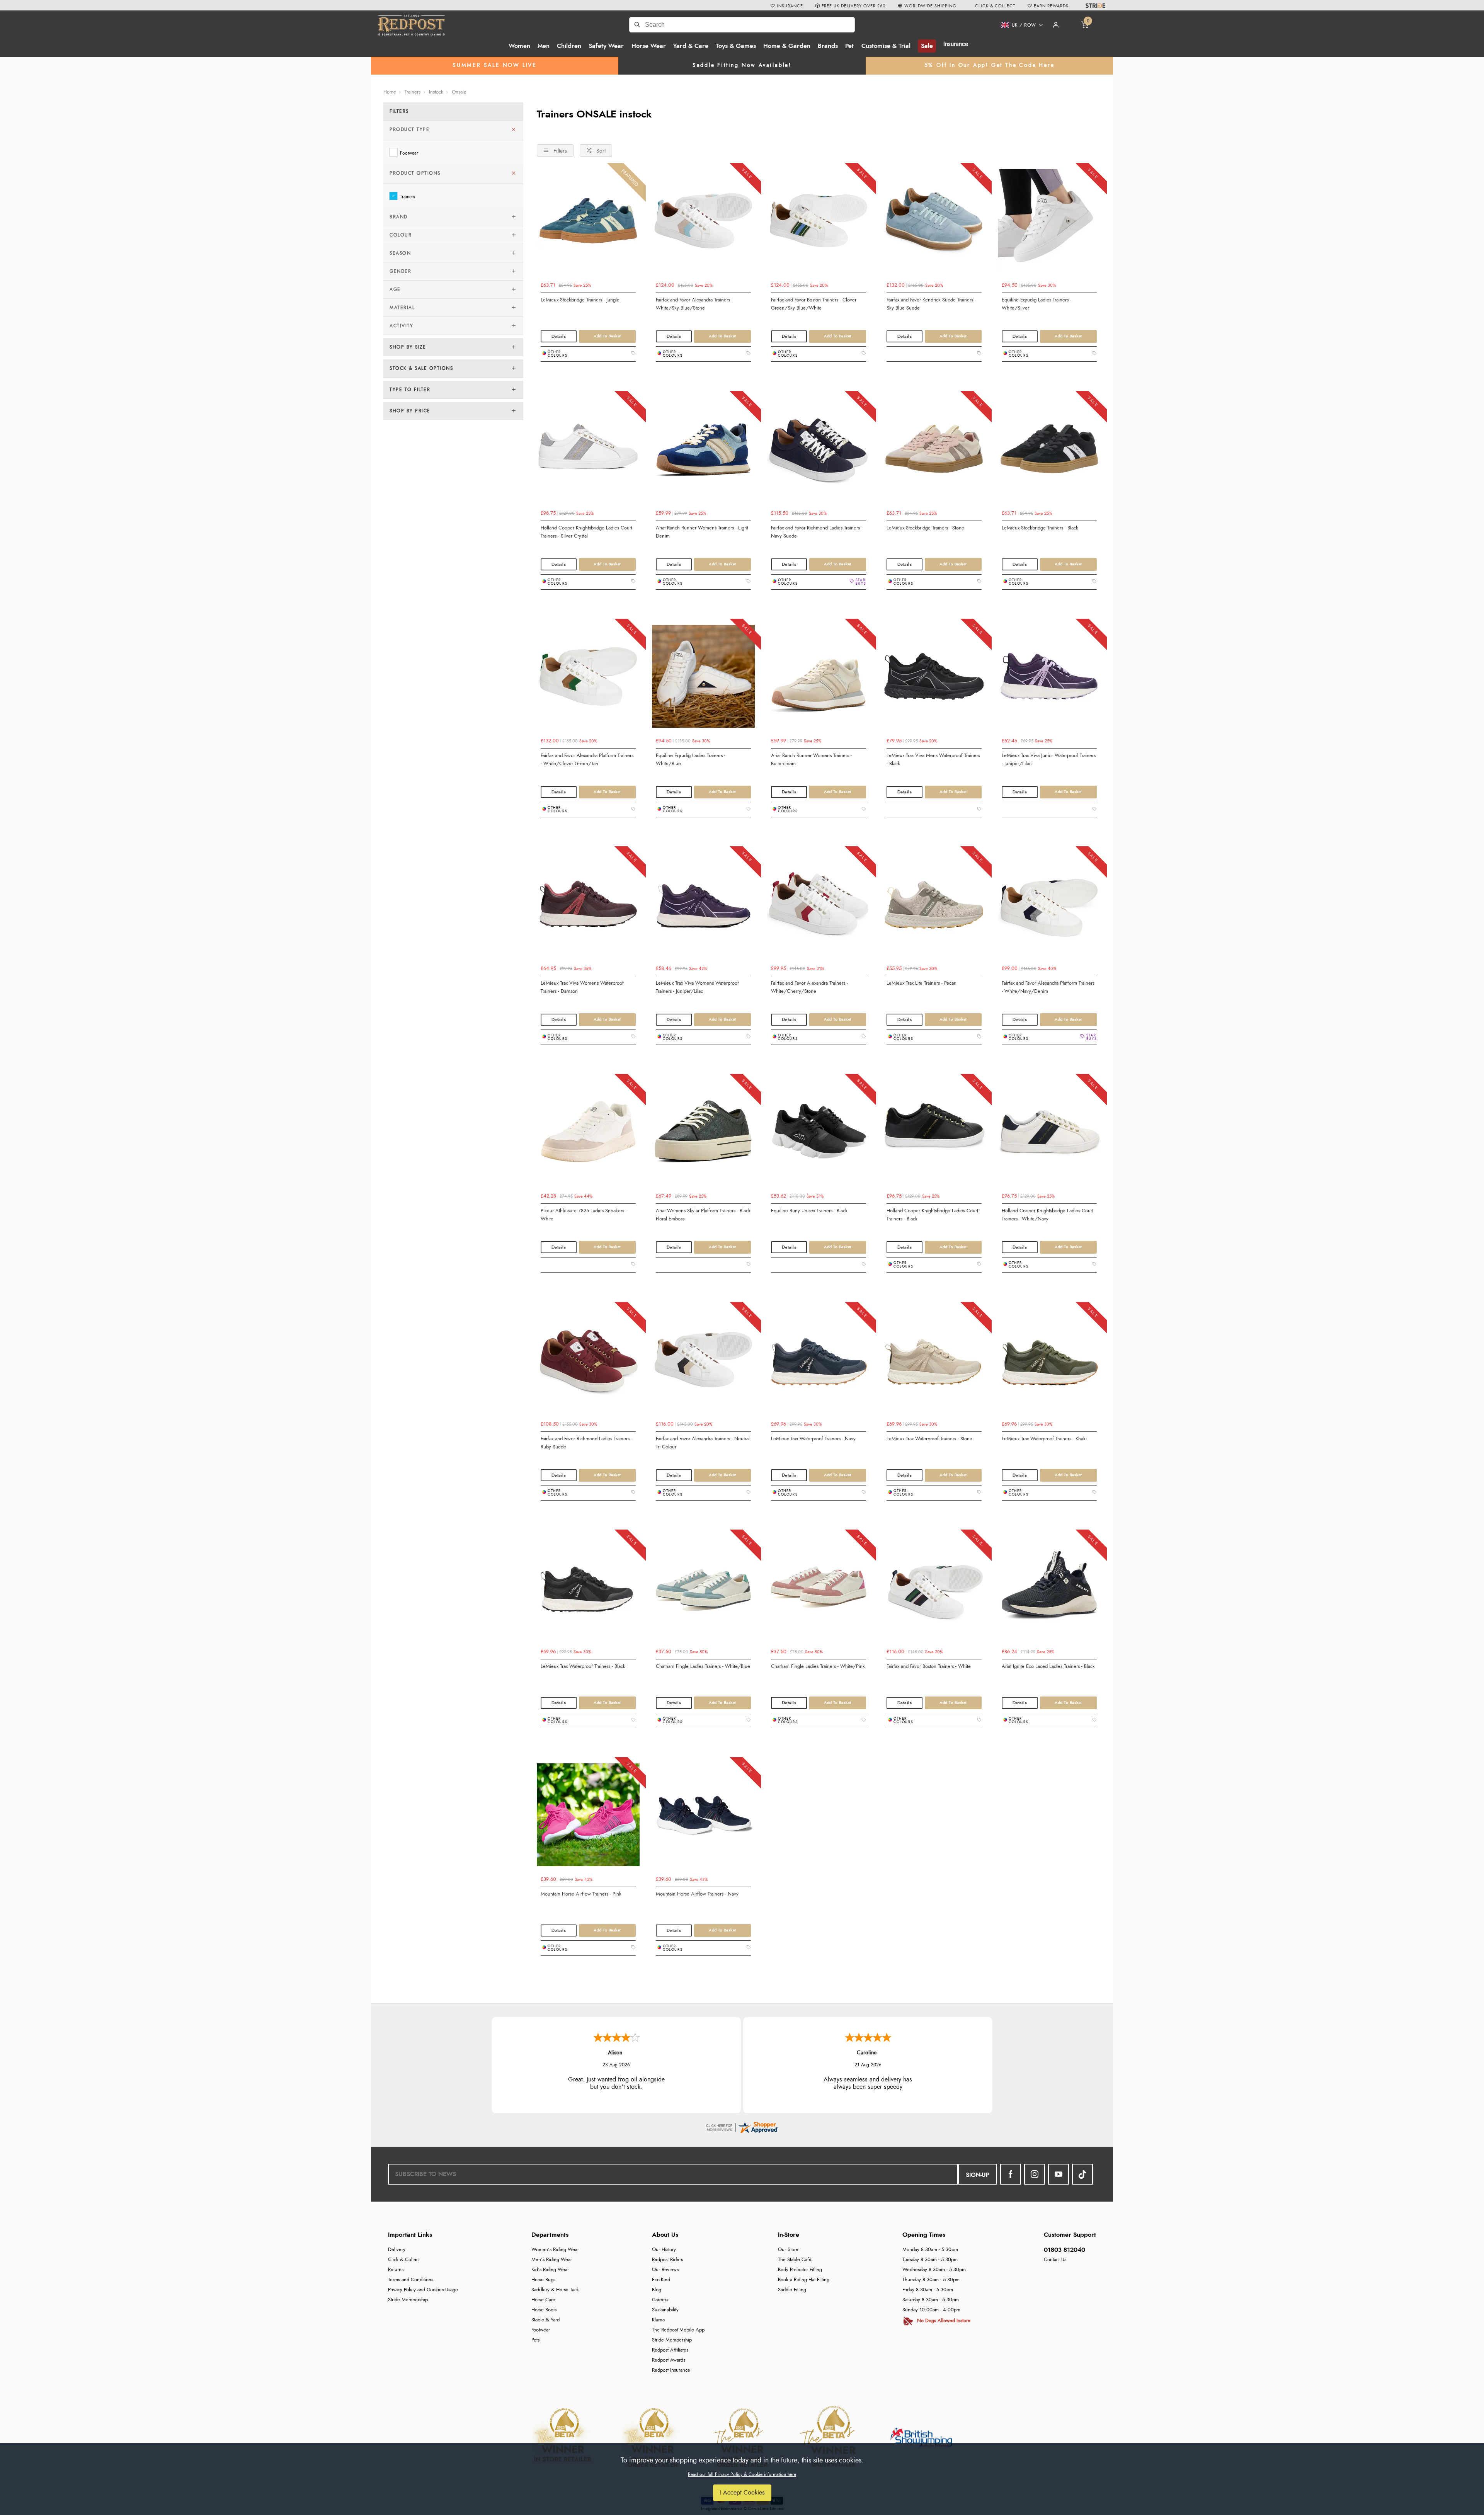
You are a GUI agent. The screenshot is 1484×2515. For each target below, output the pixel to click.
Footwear (409, 153)
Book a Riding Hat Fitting (804, 2280)
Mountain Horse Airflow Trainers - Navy (697, 1894)
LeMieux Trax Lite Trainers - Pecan (922, 983)
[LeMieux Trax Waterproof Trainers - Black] (588, 1590)
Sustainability (665, 2310)
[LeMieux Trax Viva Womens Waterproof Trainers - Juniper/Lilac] (703, 907)
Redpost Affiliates (670, 2350)
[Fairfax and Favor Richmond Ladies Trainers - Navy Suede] (819, 452)
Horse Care (543, 2300)
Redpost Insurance (671, 2370)
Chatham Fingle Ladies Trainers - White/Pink (818, 1666)
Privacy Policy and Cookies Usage (423, 2290)
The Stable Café (795, 2260)
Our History (664, 2250)
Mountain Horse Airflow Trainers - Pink (581, 1894)
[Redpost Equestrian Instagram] (1035, 2174)
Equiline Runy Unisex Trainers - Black (809, 1211)
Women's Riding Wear (555, 2250)
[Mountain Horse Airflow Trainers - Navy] (703, 1818)
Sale (927, 46)
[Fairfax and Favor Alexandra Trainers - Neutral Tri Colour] (703, 1363)
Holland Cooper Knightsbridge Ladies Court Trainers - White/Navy (1047, 1215)
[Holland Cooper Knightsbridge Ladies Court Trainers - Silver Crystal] (588, 452)
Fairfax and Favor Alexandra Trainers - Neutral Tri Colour (703, 1443)
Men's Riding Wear (552, 2260)
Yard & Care (691, 46)
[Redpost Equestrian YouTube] (1059, 2174)
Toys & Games (736, 46)
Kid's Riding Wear (550, 2270)
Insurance (956, 44)
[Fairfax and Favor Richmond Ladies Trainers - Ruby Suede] (588, 1363)
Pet (849, 46)
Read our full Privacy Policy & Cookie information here (742, 2474)
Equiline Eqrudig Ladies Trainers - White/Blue (691, 760)
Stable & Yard (545, 2320)
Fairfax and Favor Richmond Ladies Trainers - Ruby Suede (586, 1443)
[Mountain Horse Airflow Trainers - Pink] (588, 1818)
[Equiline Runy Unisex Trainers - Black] (819, 1135)
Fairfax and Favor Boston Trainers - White (929, 1666)
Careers (660, 2300)
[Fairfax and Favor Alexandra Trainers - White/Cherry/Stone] (819, 907)
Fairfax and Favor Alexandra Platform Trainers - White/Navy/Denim (1048, 987)
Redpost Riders (667, 2260)
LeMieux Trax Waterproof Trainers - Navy (813, 1439)
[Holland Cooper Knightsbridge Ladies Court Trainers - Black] (934, 1135)
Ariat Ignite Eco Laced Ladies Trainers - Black (1048, 1666)
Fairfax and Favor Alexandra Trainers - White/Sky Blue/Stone (694, 304)
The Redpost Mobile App (678, 2330)
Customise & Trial (886, 46)
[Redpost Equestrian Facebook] (1011, 2174)
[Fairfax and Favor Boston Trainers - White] (934, 1590)
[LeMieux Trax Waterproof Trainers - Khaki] (1049, 1363)
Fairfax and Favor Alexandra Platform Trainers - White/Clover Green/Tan (587, 760)
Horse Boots (544, 2310)
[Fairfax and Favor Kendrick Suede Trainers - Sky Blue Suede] (934, 224)
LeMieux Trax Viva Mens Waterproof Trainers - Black (933, 760)
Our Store (788, 2250)
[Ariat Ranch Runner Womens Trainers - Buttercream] (819, 679)
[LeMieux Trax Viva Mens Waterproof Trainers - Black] (934, 679)
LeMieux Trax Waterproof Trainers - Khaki (1044, 1439)
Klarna (658, 2320)
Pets (535, 2340)
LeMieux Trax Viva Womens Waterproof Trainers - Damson (582, 987)
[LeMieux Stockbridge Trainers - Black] (1049, 452)
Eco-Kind (661, 2280)
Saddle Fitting (792, 2290)
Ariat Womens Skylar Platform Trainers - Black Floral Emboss (703, 1215)
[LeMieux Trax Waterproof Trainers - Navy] (819, 1363)
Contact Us (1055, 2260)
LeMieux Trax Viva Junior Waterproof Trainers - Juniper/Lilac (1049, 760)
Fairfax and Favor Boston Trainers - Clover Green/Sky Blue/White (814, 304)
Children (569, 46)
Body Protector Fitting (800, 2270)
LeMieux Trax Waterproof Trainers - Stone (929, 1439)
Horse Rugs (543, 2280)
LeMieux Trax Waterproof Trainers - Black (583, 1666)
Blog (657, 2290)
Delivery (397, 2250)
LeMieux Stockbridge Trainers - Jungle (580, 300)
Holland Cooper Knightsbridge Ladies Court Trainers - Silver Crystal (586, 532)
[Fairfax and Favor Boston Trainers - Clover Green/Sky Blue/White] (819, 224)
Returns (396, 2270)
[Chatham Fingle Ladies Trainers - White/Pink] (819, 1590)
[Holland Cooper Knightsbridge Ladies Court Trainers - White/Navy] (1049, 1135)
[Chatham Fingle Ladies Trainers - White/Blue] (703, 1590)
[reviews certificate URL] (742, 2126)
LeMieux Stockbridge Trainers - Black (1040, 528)
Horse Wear (649, 46)
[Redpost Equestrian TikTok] (1082, 2174)
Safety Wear (606, 46)
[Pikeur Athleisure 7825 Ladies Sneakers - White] (588, 1135)
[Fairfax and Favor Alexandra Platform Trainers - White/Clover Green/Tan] (588, 679)
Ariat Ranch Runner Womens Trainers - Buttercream (811, 760)
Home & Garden (787, 46)
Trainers (408, 197)
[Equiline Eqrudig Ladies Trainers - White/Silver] (1049, 224)
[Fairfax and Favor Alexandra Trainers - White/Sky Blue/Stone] (703, 224)
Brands (828, 46)
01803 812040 (1064, 2250)
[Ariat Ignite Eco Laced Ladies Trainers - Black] (1049, 1590)
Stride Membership (408, 2300)
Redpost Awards (669, 2360)
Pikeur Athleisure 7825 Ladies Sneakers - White (584, 1215)
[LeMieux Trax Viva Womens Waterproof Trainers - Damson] (588, 907)
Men (544, 46)
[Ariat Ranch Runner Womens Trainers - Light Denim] (703, 452)
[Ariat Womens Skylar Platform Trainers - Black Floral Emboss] (703, 1135)
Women (519, 46)
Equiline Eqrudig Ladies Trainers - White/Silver (1036, 304)
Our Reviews (665, 2270)
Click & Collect (404, 2260)
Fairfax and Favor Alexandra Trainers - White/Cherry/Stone (809, 987)
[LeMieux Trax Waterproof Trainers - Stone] (934, 1363)
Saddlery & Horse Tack (555, 2290)
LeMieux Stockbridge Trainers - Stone (925, 528)
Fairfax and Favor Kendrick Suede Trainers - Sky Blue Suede (931, 304)
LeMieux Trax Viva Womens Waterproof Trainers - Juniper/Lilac (697, 987)
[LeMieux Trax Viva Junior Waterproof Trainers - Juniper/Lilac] (1049, 679)
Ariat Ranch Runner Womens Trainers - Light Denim (702, 532)
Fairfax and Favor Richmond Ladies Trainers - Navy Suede (817, 532)
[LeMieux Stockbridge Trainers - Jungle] (588, 224)
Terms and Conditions (411, 2280)
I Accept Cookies (742, 2493)
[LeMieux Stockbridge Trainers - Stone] (934, 452)
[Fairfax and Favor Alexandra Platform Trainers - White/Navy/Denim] (1049, 907)
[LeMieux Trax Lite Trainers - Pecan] (934, 907)
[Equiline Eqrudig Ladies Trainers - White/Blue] (703, 679)
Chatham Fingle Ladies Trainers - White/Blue (703, 1666)
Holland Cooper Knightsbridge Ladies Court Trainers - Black (932, 1215)
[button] (1019, 25)
